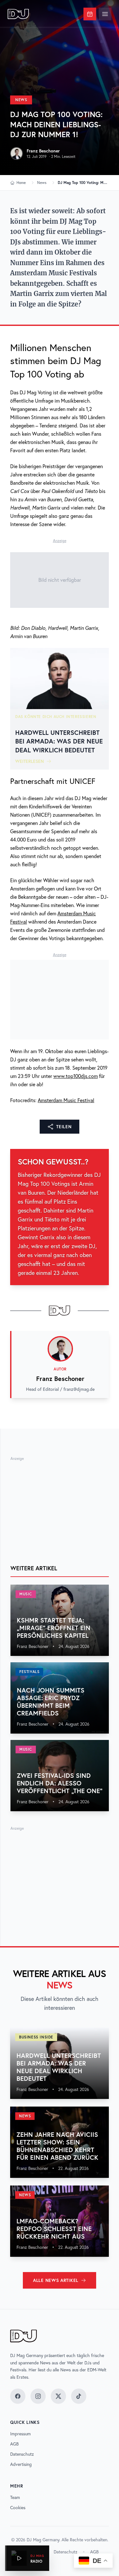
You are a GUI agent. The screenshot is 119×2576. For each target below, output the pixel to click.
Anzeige (60, 541)
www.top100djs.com (76, 1076)
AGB (14, 2444)
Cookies (18, 2508)
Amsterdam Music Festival (66, 1100)
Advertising (21, 2464)
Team (15, 2497)
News (21, 100)
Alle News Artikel (56, 2280)
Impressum (20, 2434)
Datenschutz (22, 2454)
